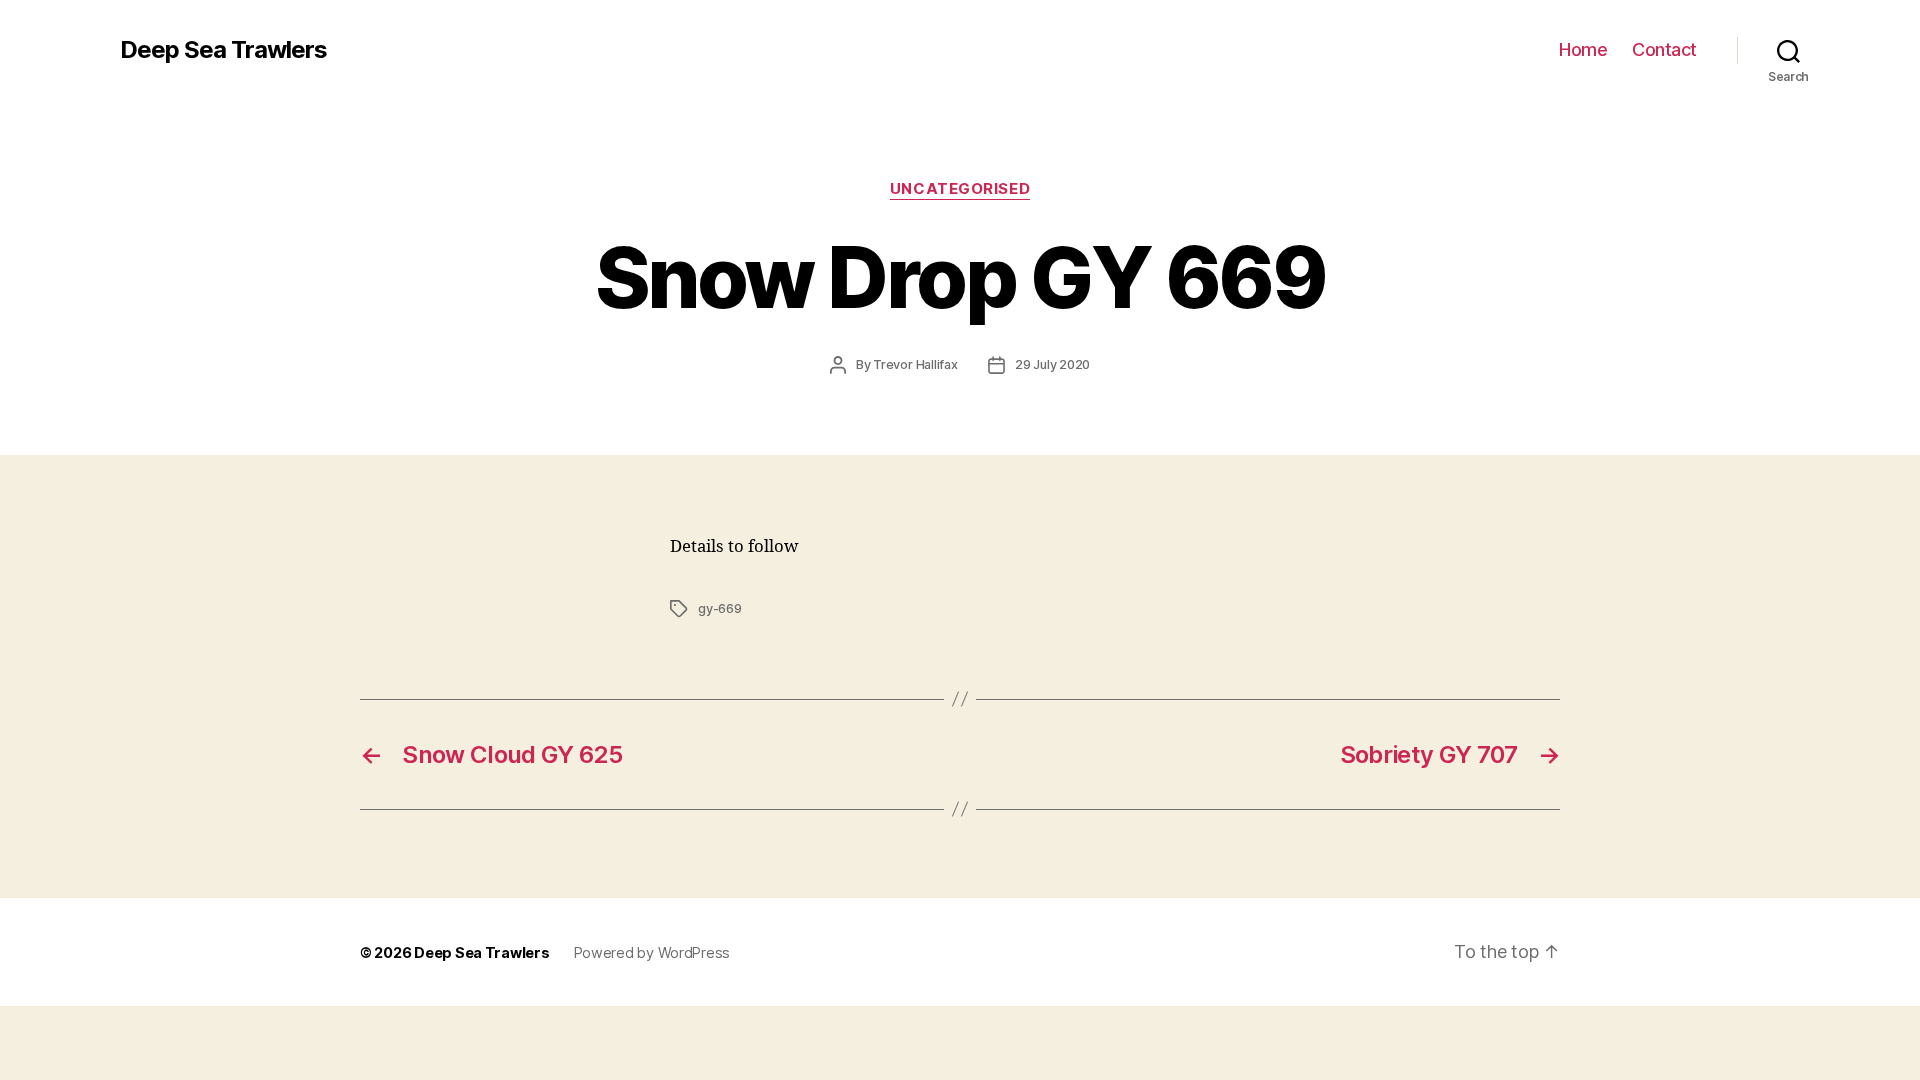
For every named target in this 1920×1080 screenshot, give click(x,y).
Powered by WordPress (652, 952)
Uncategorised (960, 189)
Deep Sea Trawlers (223, 50)
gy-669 (720, 608)
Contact (1664, 49)
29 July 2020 (1052, 364)
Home (1583, 49)
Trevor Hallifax (915, 364)
